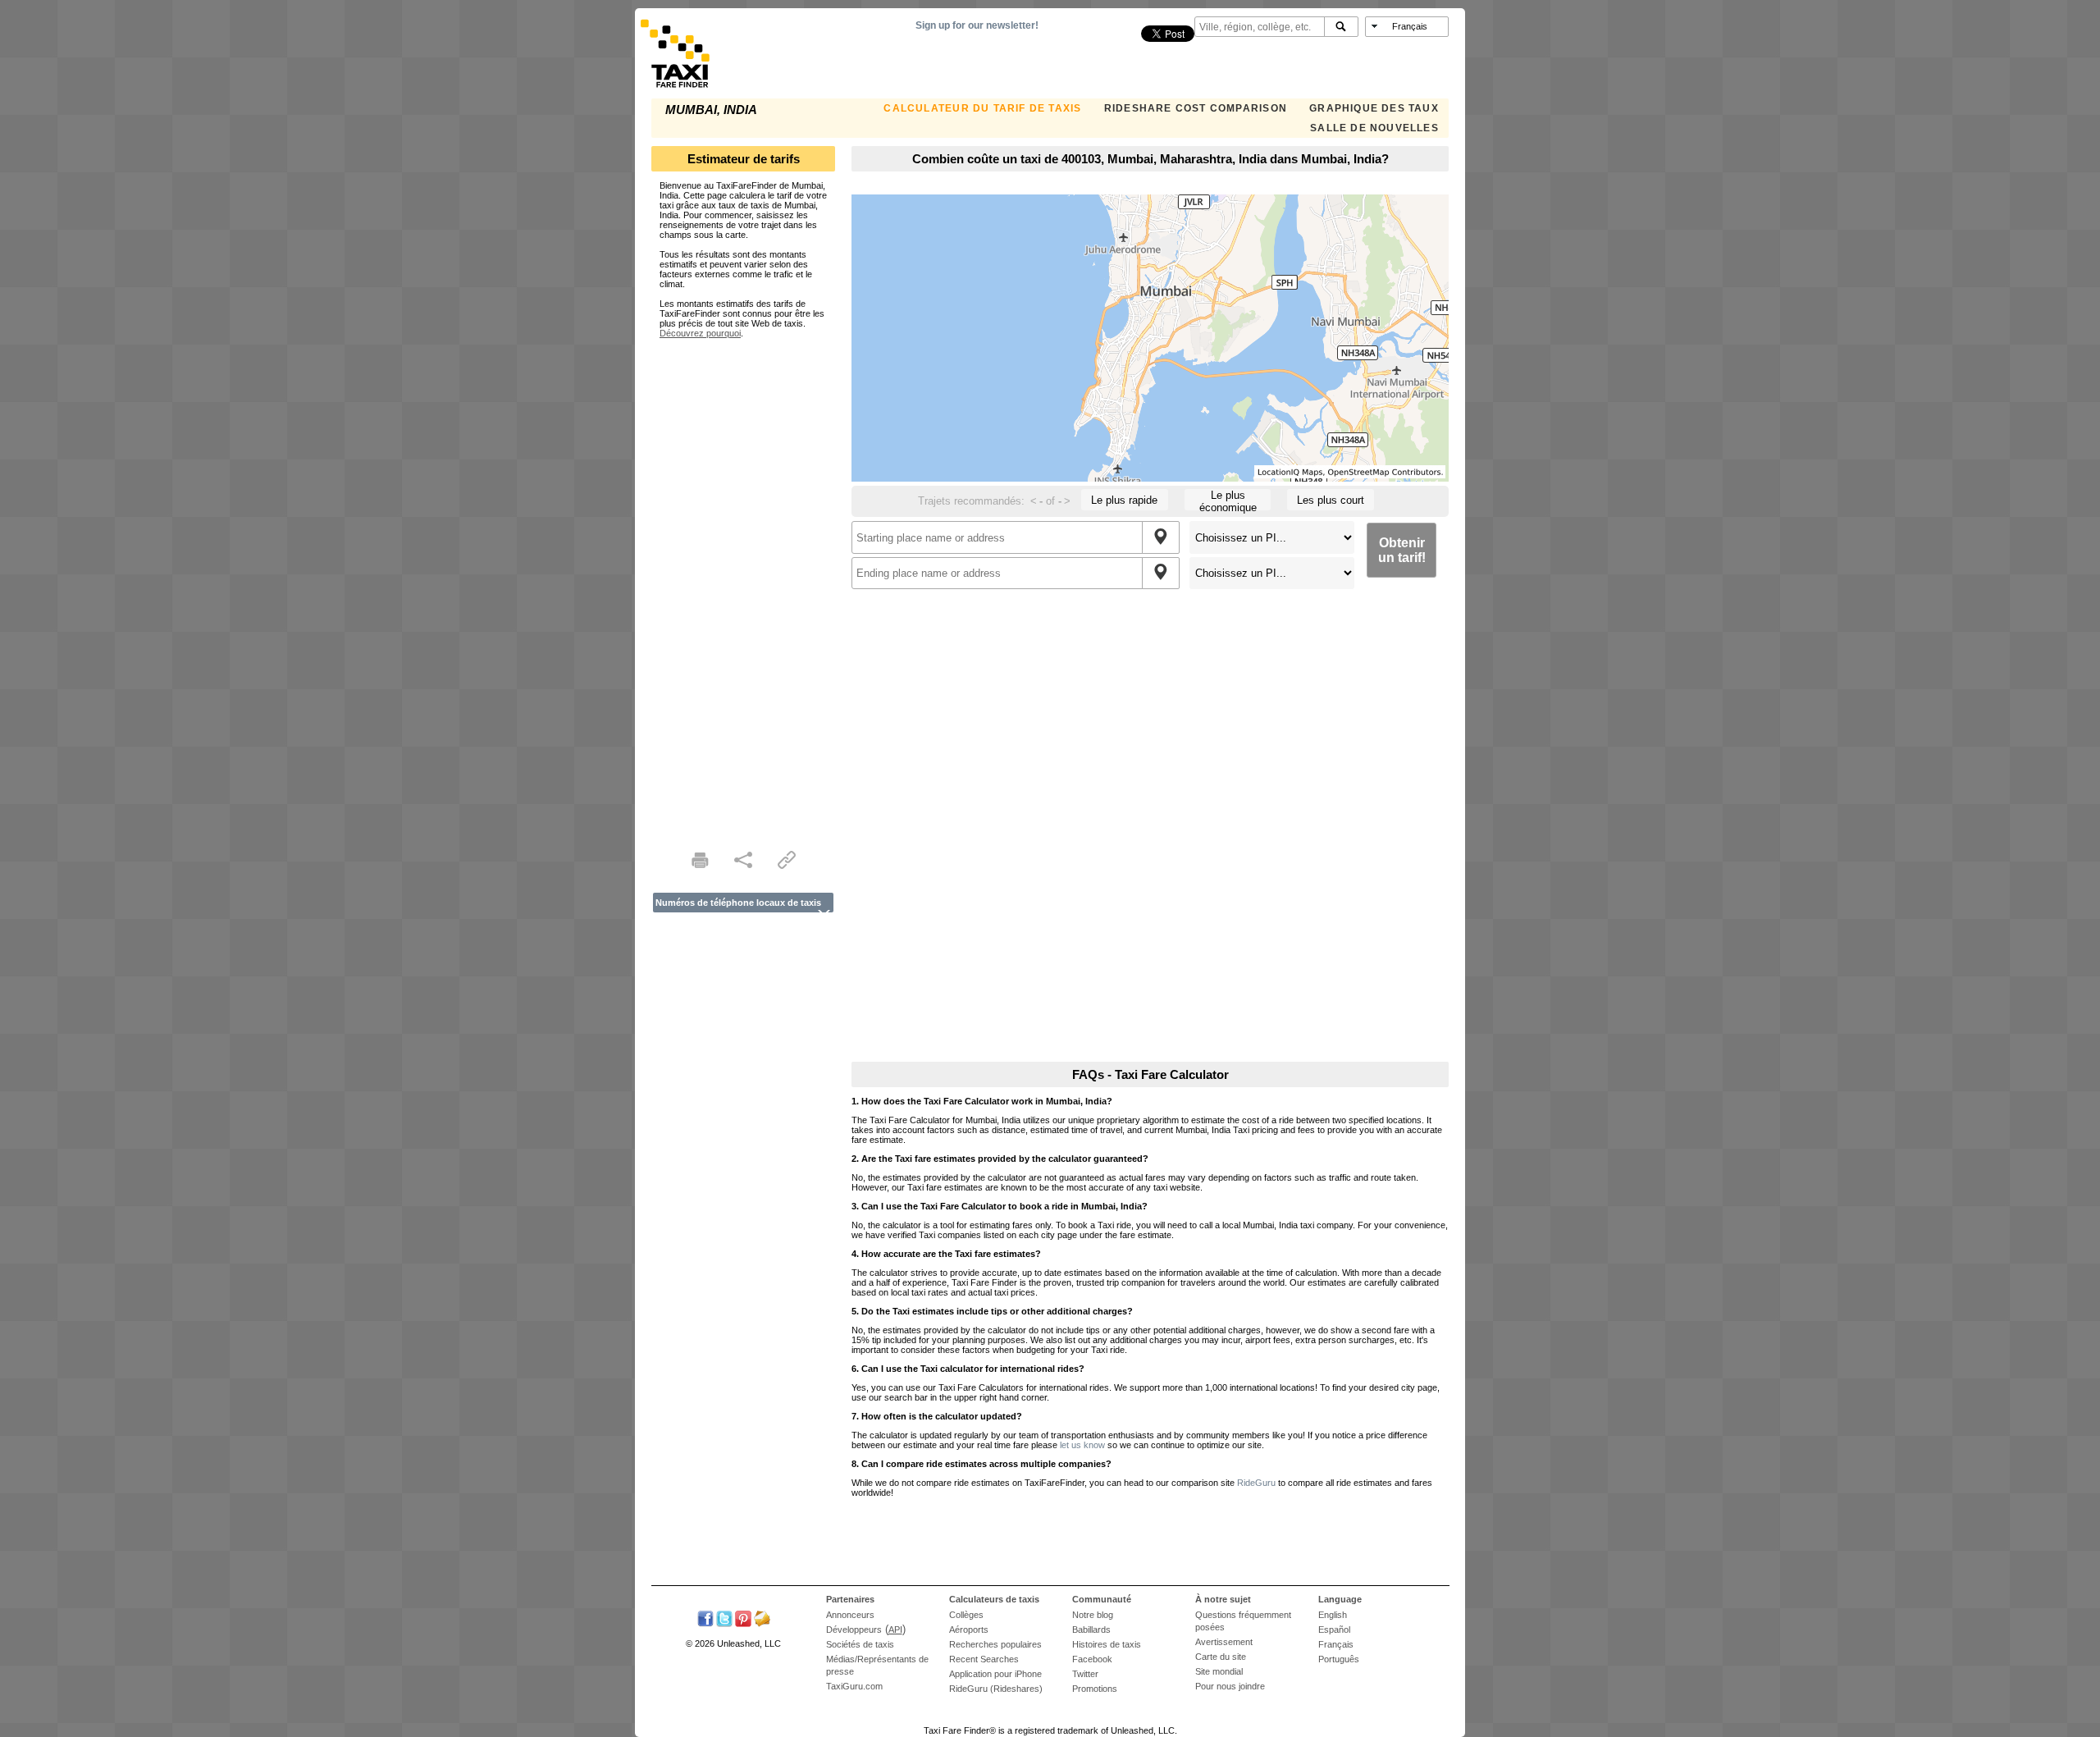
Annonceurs (850, 1615)
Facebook (1092, 1659)
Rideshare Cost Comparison (1196, 108)
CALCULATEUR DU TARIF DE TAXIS (982, 108)
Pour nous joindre (1230, 1686)
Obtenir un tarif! (1402, 550)
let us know (1082, 1445)
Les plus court (1331, 500)
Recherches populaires (995, 1644)
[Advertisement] (743, 584)
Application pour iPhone (995, 1674)
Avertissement (1224, 1642)
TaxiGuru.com (854, 1686)
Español (1334, 1630)
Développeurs (854, 1630)
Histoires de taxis (1107, 1644)
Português (1339, 1659)
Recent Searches (984, 1659)
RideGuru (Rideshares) (996, 1689)
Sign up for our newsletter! (977, 25)
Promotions (1095, 1689)
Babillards (1091, 1630)
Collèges (966, 1615)
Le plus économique (1228, 500)
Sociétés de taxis (860, 1644)
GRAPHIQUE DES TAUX (1374, 108)
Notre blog (1093, 1615)
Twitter (1085, 1674)
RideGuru (1256, 1483)
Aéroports (969, 1630)
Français (1336, 1644)
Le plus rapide (1124, 500)
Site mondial (1219, 1671)
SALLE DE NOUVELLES (1374, 128)
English (1333, 1615)
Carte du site (1221, 1657)
